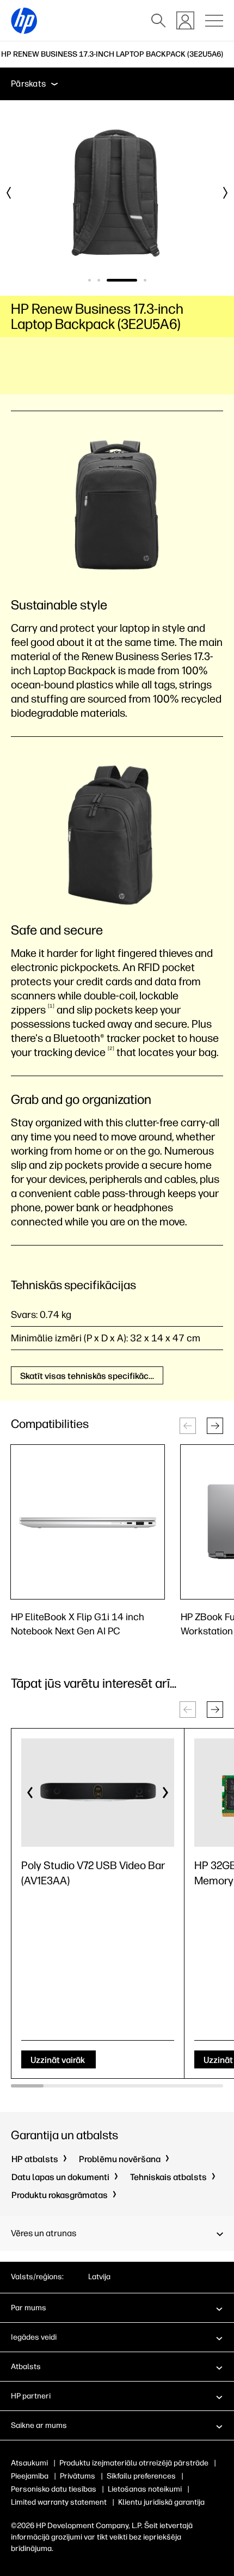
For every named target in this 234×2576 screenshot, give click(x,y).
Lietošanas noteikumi (145, 2489)
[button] (215, 1426)
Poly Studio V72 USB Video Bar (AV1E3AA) (93, 1873)
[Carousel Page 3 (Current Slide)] (122, 280)
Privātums (78, 2476)
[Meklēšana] (158, 21)
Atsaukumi (29, 2463)
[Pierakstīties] (185, 20)
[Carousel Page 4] (145, 280)
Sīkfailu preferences (141, 2476)
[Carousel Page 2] (99, 280)
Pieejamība (30, 2476)
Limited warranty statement (59, 2502)
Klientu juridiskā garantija (161, 2502)
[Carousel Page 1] (90, 280)
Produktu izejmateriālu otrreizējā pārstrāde (134, 2463)
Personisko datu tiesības (54, 2489)
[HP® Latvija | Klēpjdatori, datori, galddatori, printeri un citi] (24, 21)
